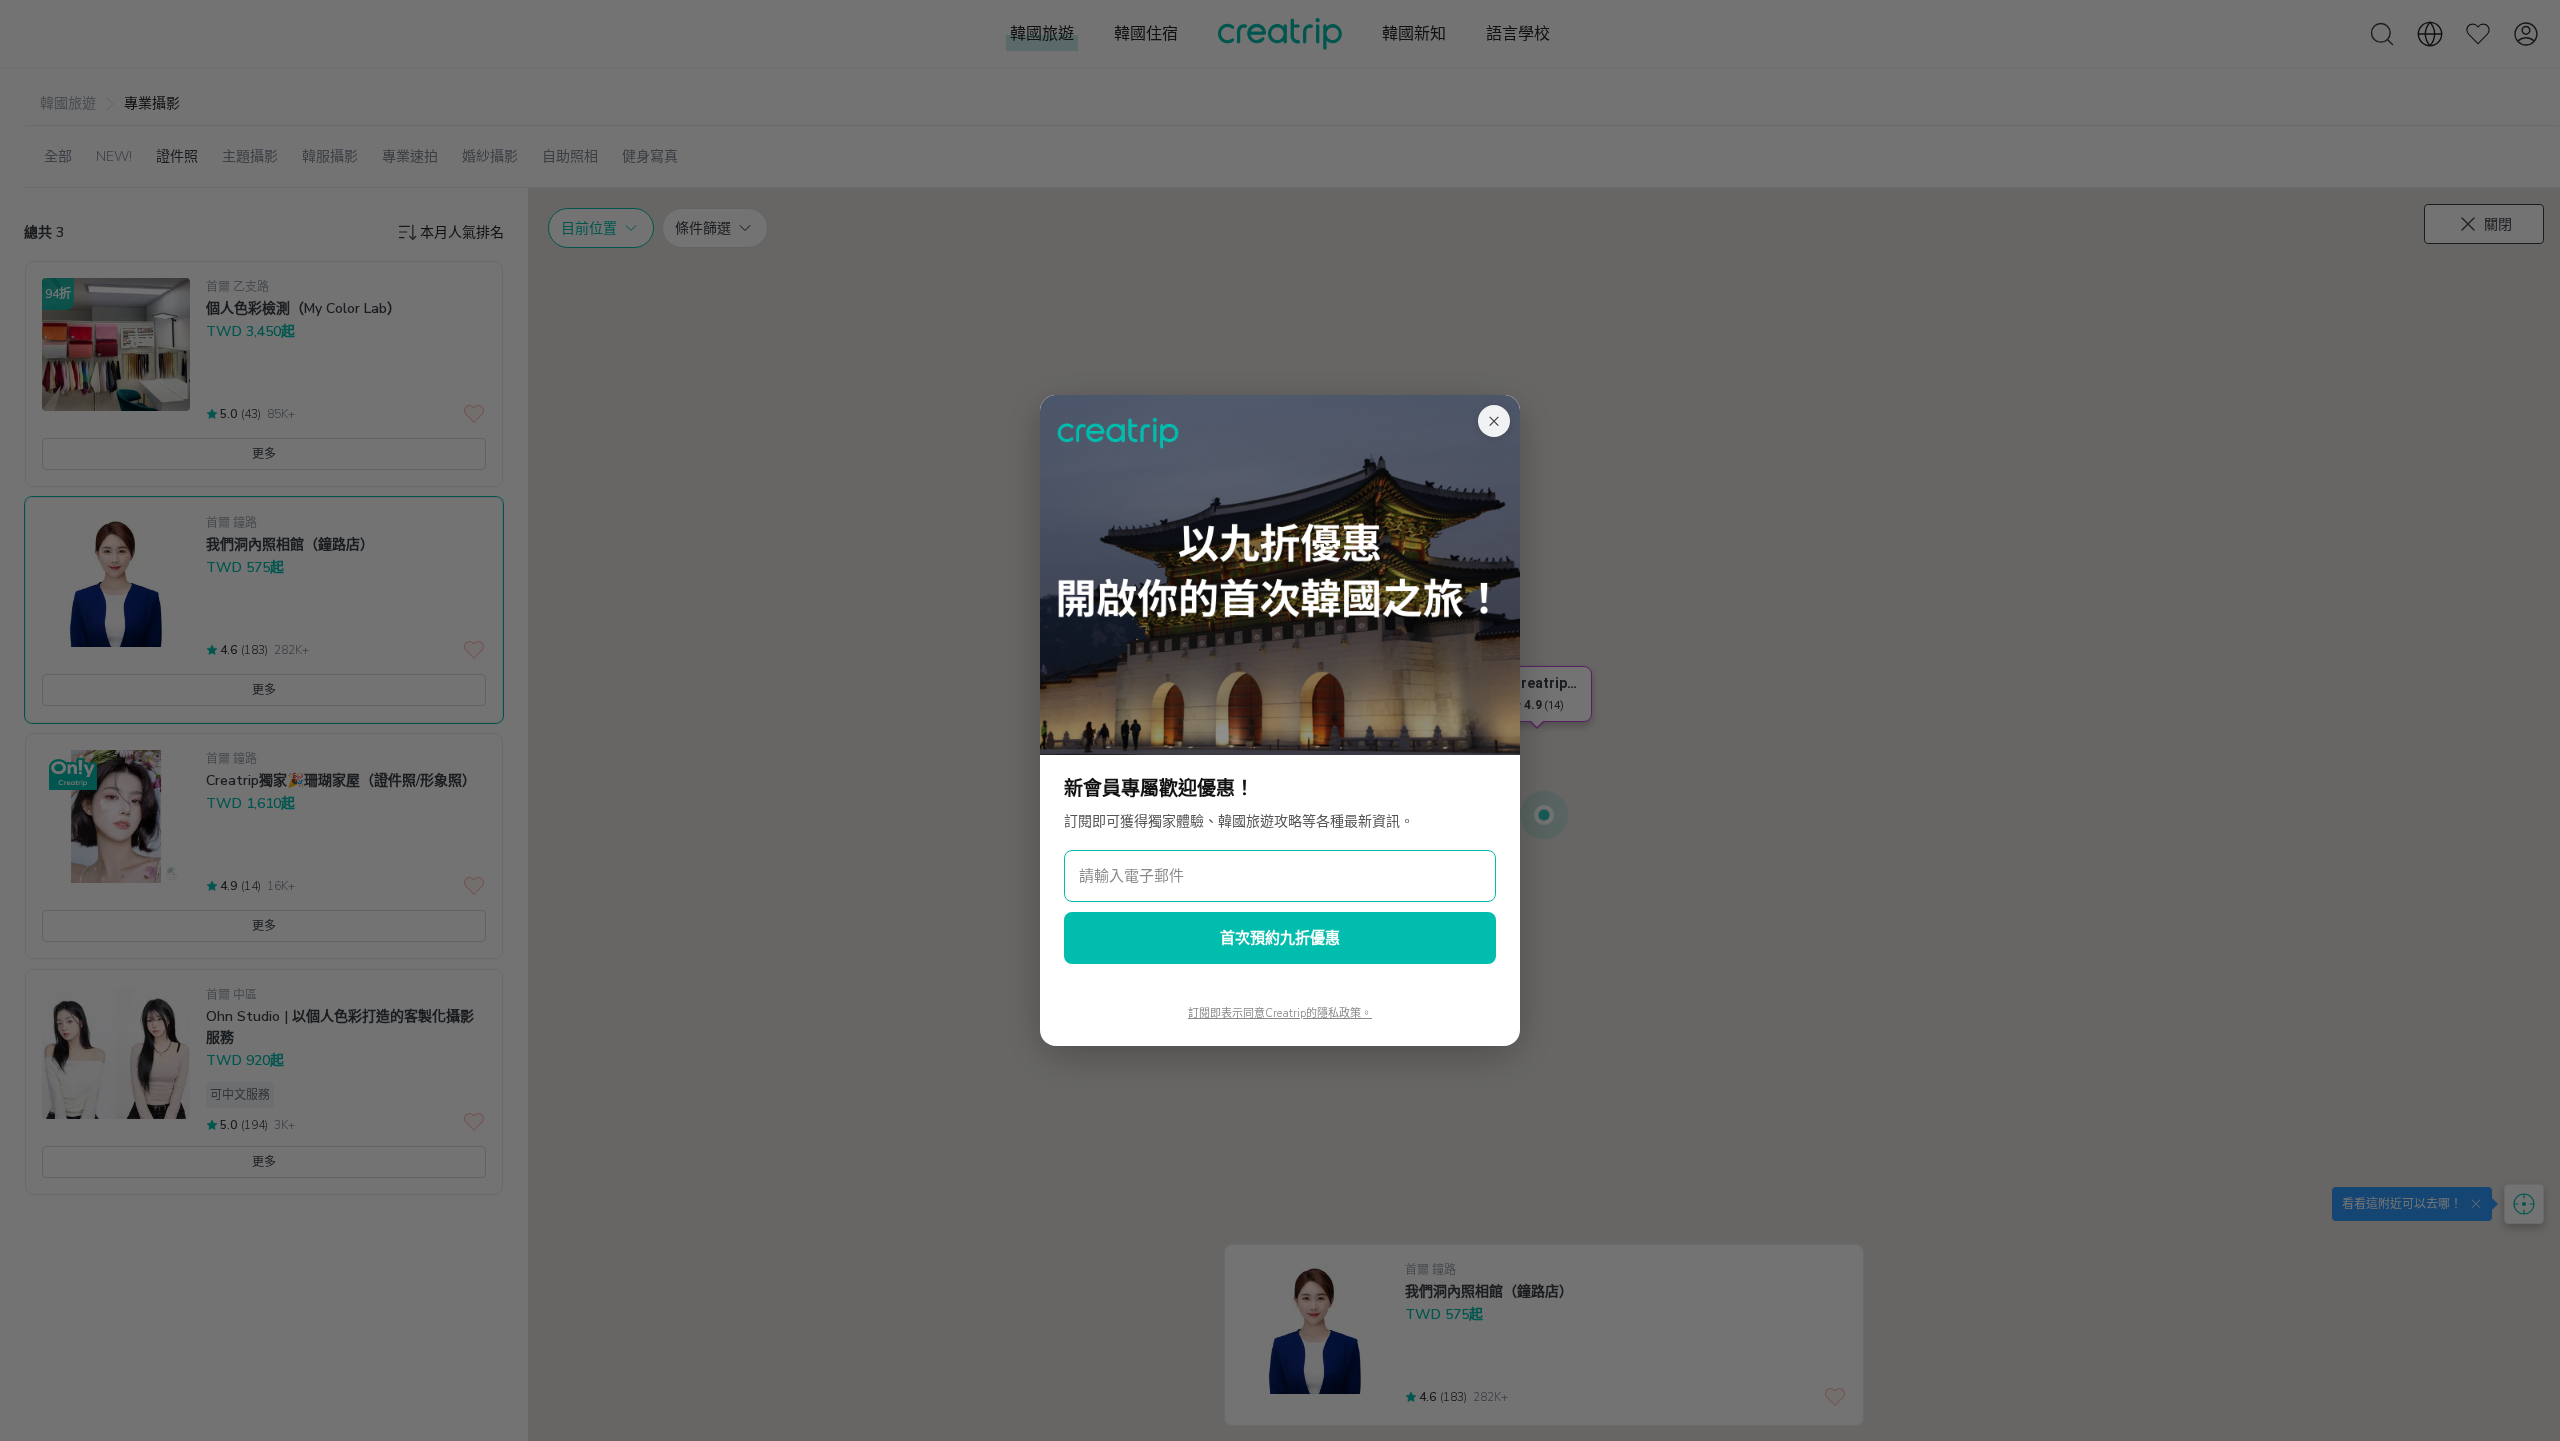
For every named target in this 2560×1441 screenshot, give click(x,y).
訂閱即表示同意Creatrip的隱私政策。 (1280, 1013)
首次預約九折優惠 (1280, 938)
